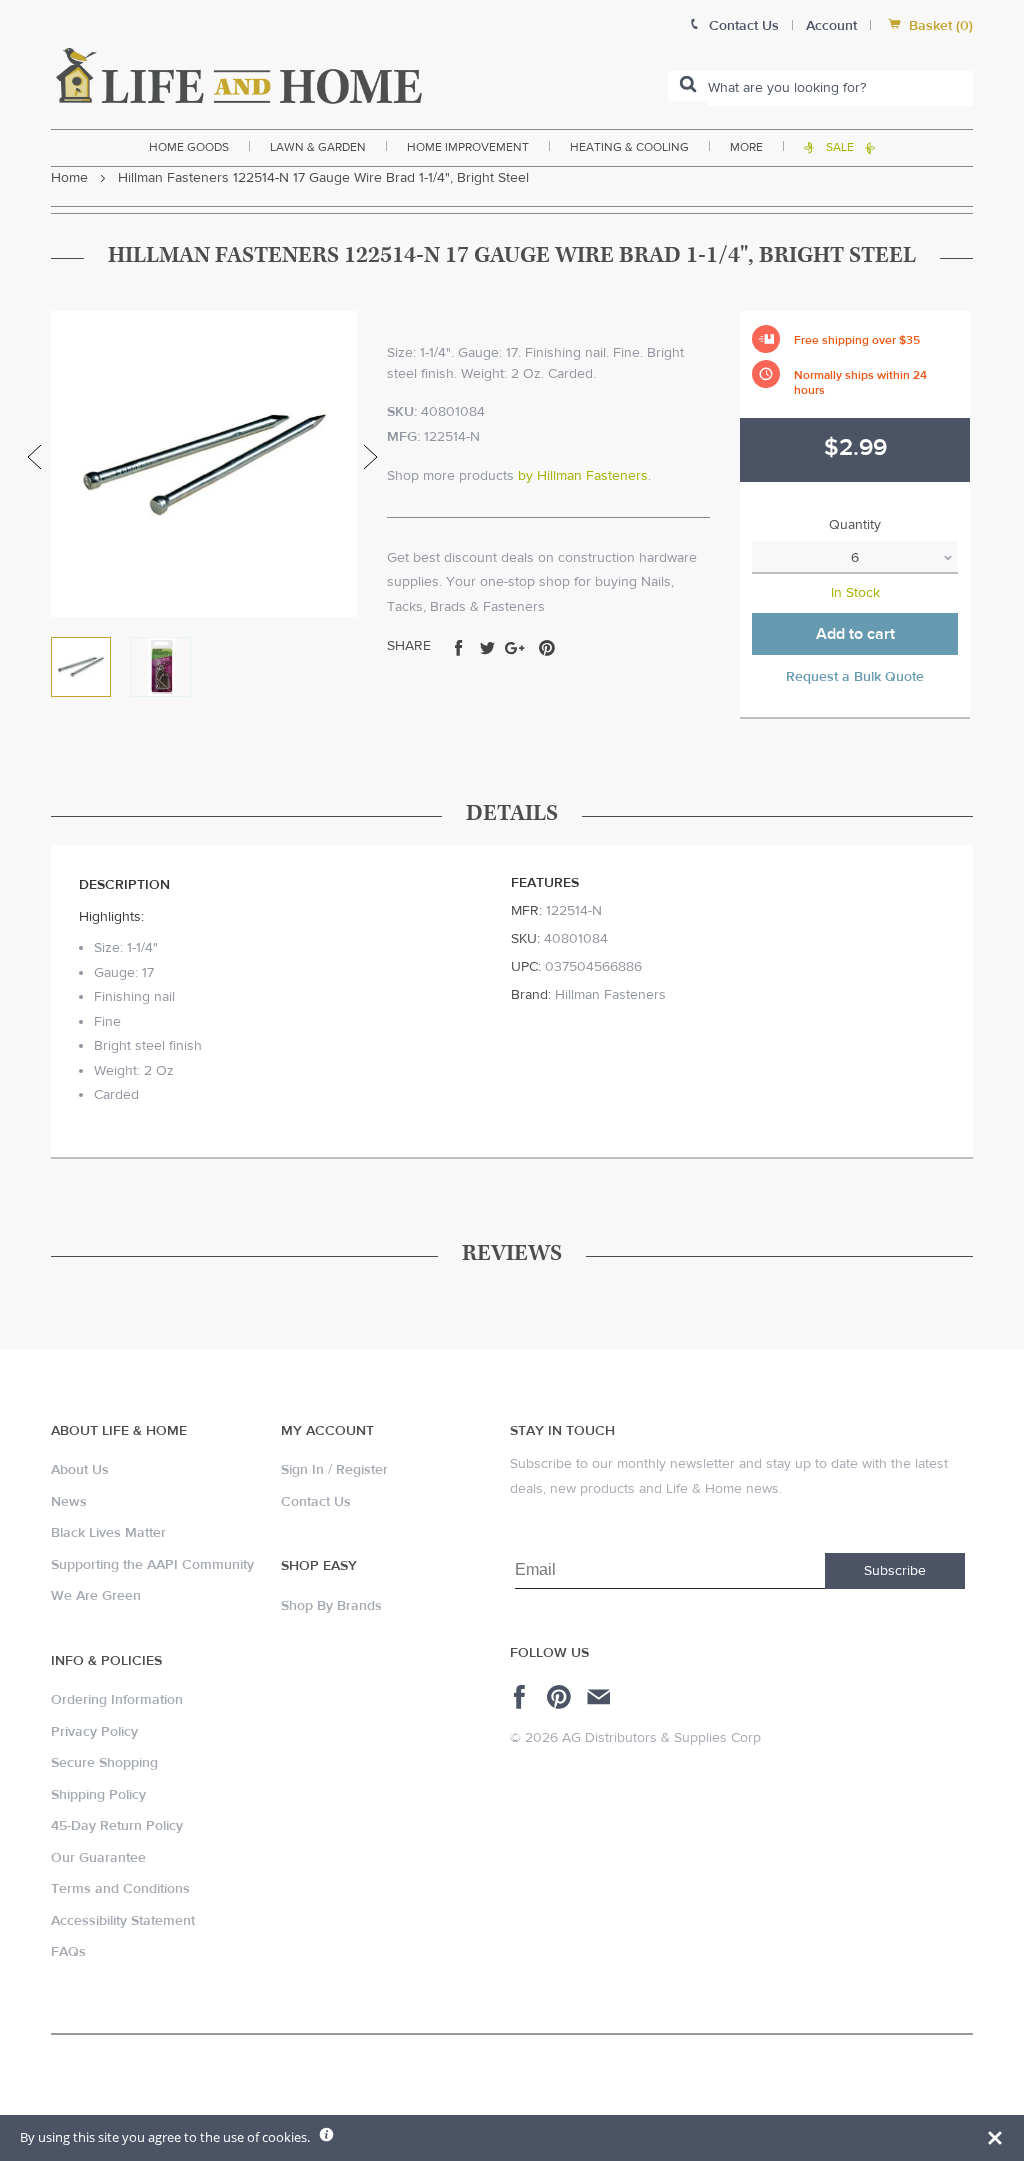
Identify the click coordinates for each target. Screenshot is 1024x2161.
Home (69, 178)
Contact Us (316, 1502)
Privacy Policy (94, 1732)
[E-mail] (600, 1697)
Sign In (302, 1470)
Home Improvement (468, 147)
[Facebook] (522, 1697)
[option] (204, 464)
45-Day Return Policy (117, 1826)
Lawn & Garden (318, 147)
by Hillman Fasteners (583, 476)
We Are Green (96, 1596)
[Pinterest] (561, 1697)
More (746, 147)
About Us (80, 1470)
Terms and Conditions (120, 1889)
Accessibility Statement (123, 1921)
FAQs (68, 1952)
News (69, 1502)
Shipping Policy (98, 1795)
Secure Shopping (104, 1763)
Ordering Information (117, 1700)
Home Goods (189, 147)
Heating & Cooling (629, 147)
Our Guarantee (98, 1858)
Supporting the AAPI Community (152, 1565)
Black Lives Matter (108, 1533)
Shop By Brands (331, 1606)
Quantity (855, 525)
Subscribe (895, 1571)
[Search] (688, 86)
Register (362, 1470)
